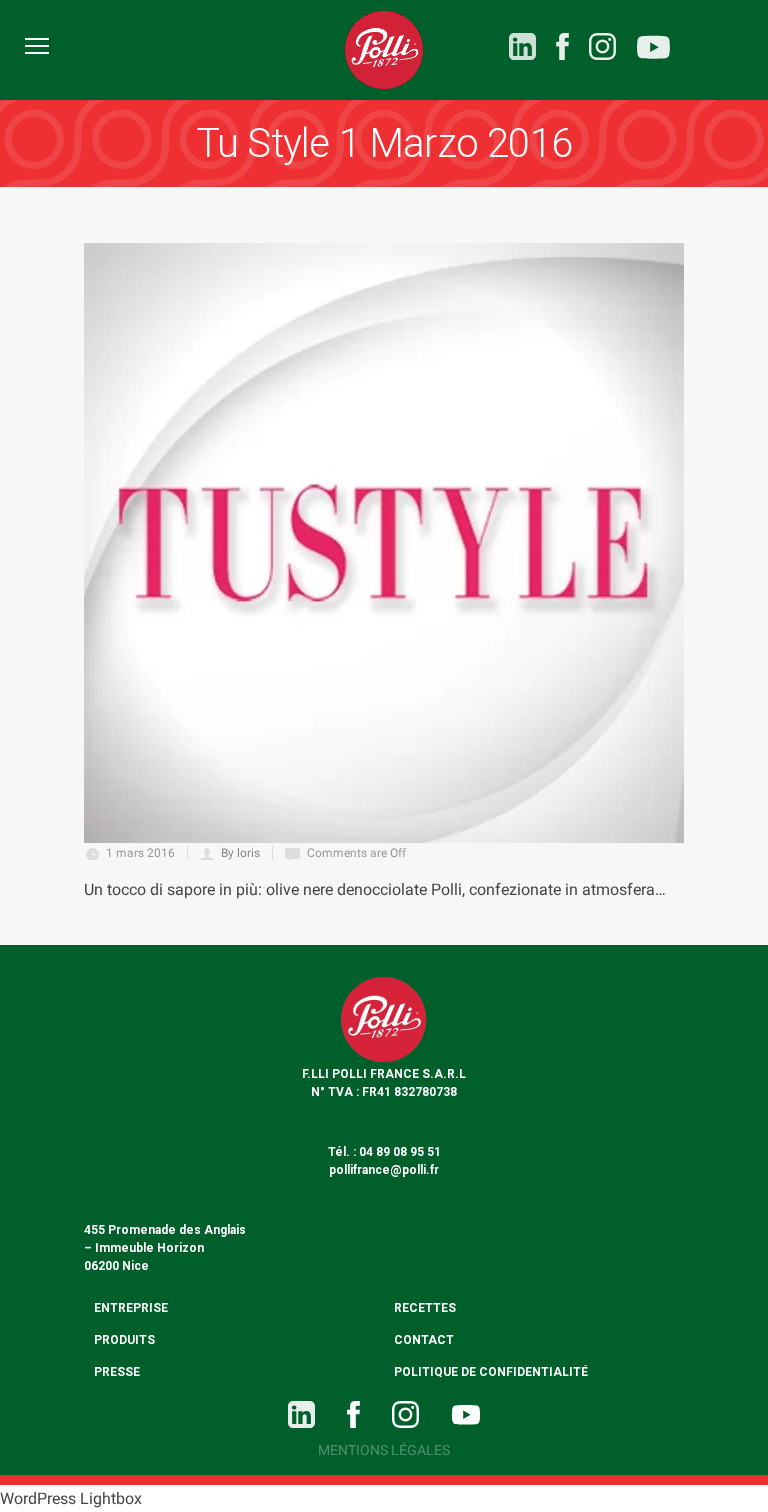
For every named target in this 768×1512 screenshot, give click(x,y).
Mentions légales (384, 1450)
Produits (124, 1340)
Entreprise (131, 1308)
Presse (117, 1372)
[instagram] (602, 46)
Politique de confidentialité (491, 1372)
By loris (240, 853)
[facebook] (562, 46)
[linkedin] (522, 46)
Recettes (425, 1308)
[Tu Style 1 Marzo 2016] (384, 543)
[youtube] (653, 50)
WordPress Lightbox (71, 1498)
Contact (424, 1340)
